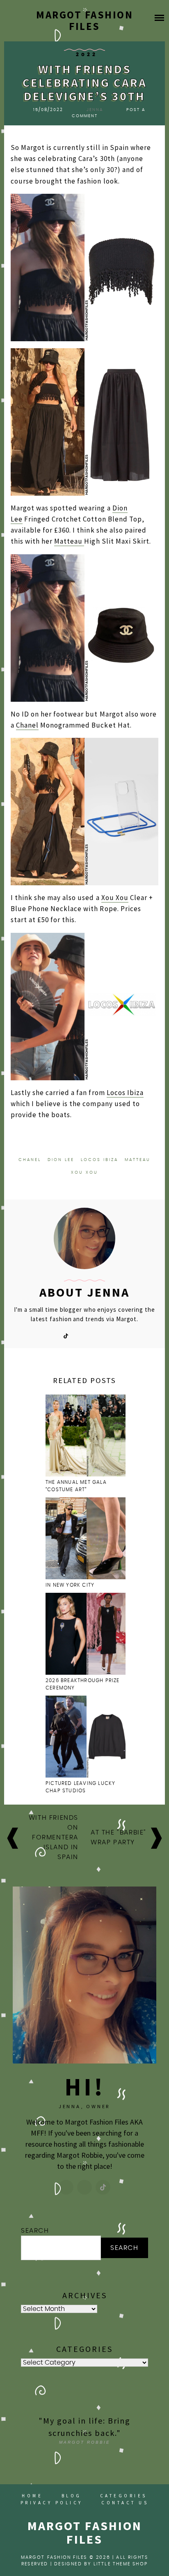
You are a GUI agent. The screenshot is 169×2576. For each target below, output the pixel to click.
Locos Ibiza (125, 1093)
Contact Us (125, 2503)
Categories (124, 2496)
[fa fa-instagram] (80, 1335)
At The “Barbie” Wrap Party (119, 1837)
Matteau (69, 541)
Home (32, 2496)
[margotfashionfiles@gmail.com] (84, 2187)
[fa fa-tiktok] (66, 1335)
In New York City (71, 1585)
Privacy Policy (52, 2503)
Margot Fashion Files (84, 20)
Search (35, 2231)
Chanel (27, 725)
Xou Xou (115, 898)
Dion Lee (61, 1160)
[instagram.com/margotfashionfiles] (66, 2187)
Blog (72, 2496)
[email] (93, 1335)
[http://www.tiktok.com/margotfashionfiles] (103, 2187)
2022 (87, 54)
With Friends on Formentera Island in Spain (54, 1837)
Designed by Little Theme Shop (101, 2564)
